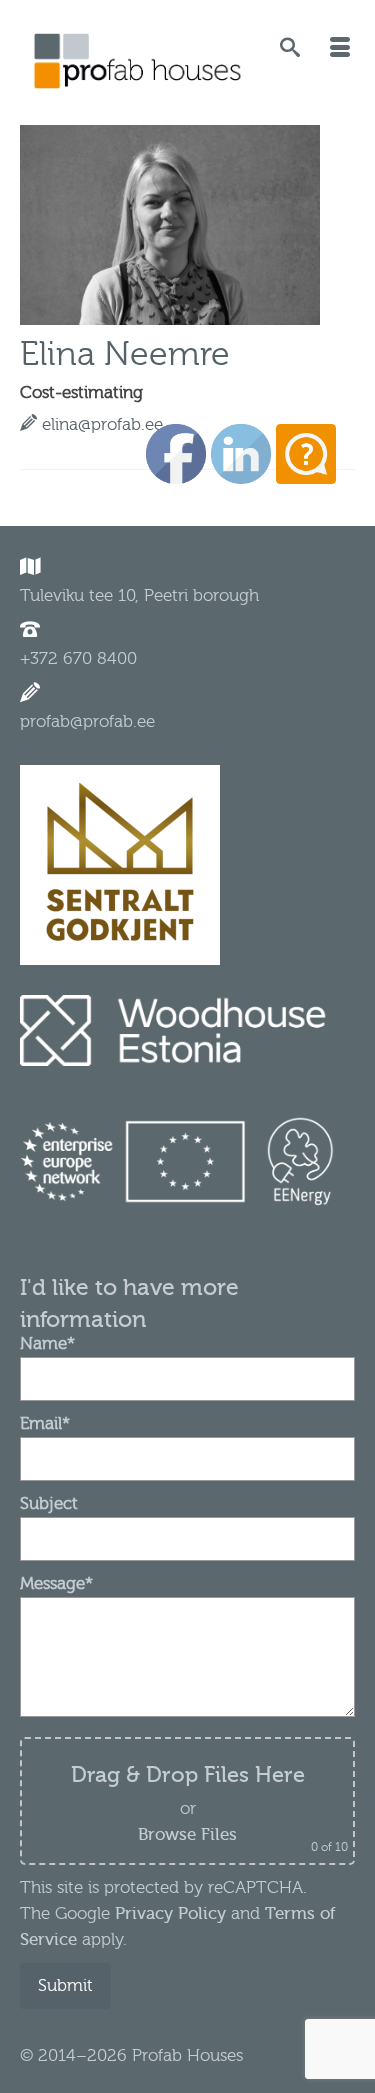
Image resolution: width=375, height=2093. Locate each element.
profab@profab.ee (87, 721)
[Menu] (340, 50)
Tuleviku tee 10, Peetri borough (139, 595)
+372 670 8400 (78, 658)
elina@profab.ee (102, 424)
